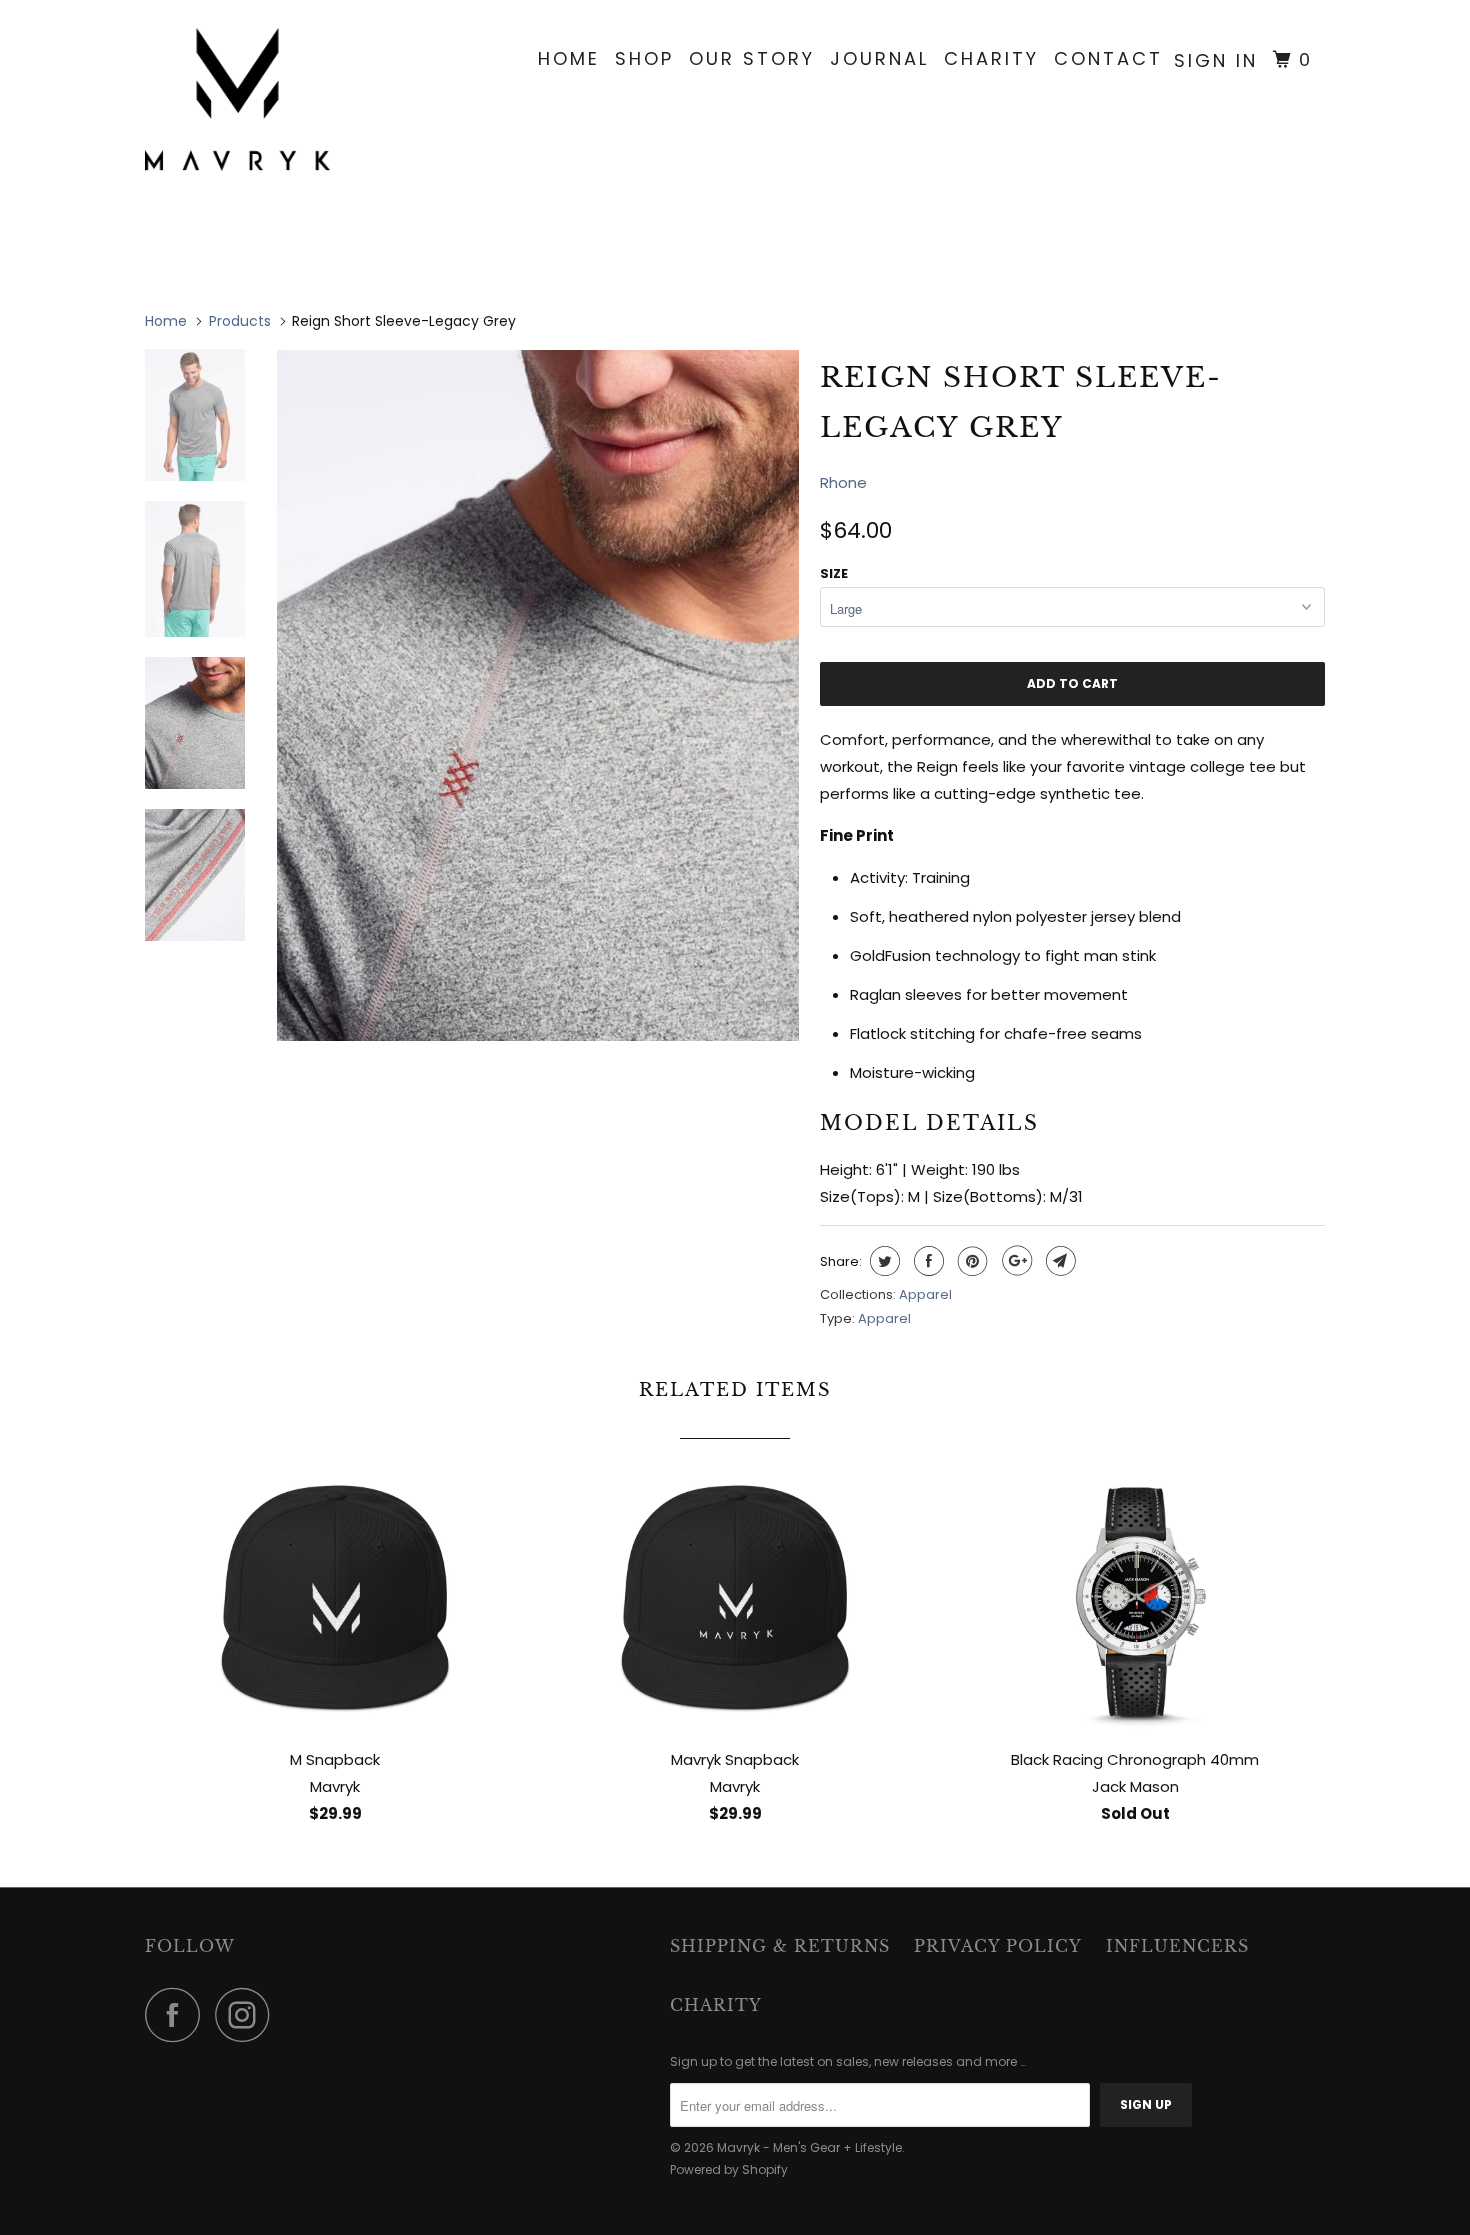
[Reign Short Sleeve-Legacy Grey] (538, 694)
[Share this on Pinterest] (970, 1261)
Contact (1108, 58)
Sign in (1216, 60)
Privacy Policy (998, 1946)
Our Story (752, 58)
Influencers (1177, 1946)
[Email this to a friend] (1058, 1261)
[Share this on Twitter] (882, 1261)
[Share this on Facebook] (926, 1261)
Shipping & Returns (780, 1946)
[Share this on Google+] (1014, 1261)
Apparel (925, 1294)
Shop (644, 58)
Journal (879, 58)
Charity (991, 58)
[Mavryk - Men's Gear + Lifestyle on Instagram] (248, 2014)
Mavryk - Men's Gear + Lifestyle (809, 2147)
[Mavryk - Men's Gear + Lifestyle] (247, 99)
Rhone (843, 482)
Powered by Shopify (729, 2169)
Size (834, 573)
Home (569, 58)
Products (240, 321)
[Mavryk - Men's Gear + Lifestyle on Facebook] (178, 2014)
